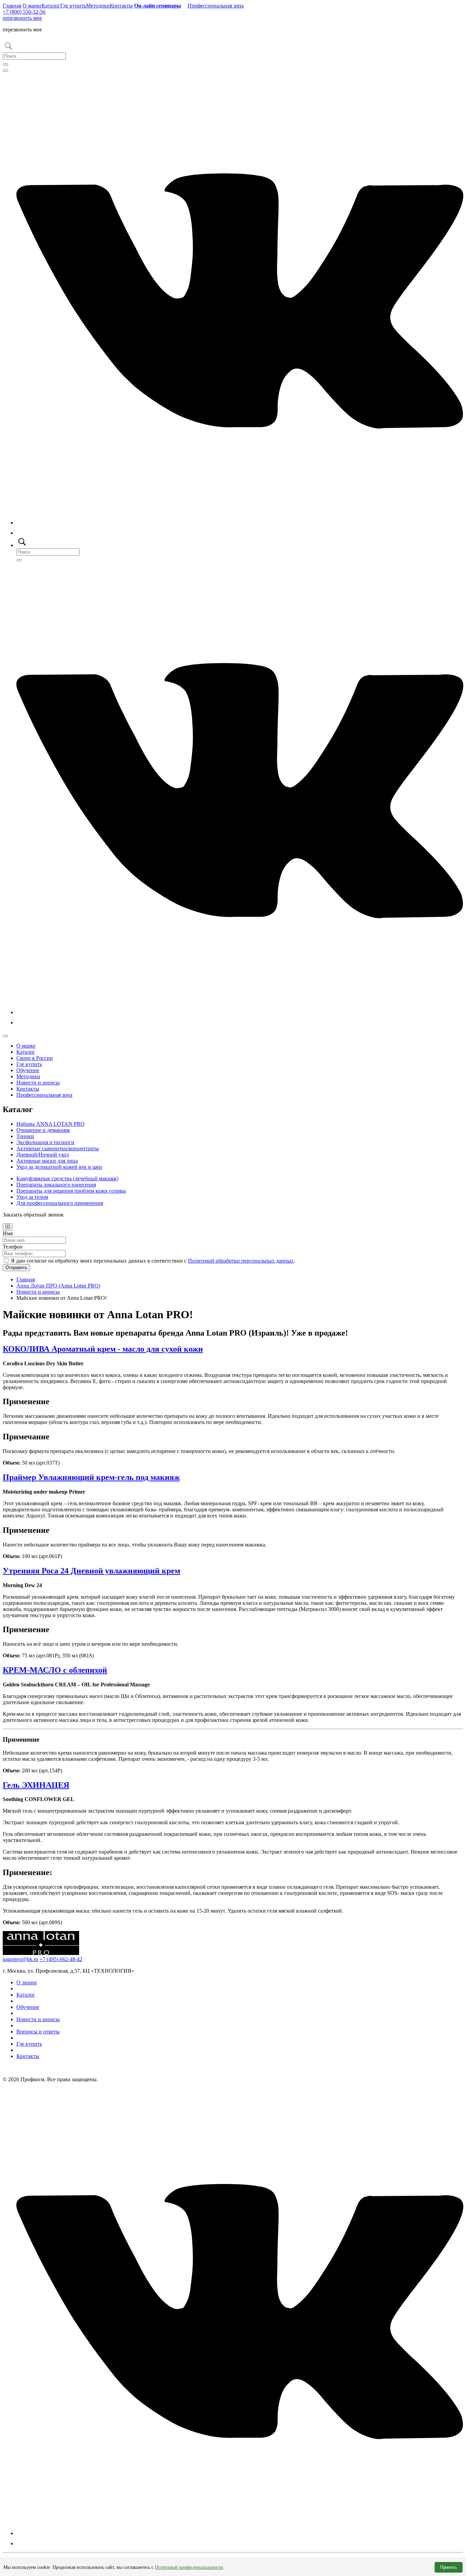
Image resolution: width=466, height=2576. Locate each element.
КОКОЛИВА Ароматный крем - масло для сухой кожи (103, 1349)
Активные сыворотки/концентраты (58, 1148)
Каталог (51, 6)
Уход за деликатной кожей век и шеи (59, 1167)
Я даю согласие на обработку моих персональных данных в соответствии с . (153, 1261)
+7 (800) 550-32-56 (24, 12)
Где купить (73, 6)
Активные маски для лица (47, 1161)
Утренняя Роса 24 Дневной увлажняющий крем (91, 1571)
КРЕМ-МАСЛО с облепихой (55, 1670)
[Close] (8, 1227)
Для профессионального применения (60, 1203)
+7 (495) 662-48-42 (61, 1959)
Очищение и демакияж (43, 1130)
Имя (8, 1233)
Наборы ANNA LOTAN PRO (50, 1124)
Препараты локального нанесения (56, 1185)
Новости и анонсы (38, 1083)
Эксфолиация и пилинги (45, 1142)
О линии (27, 1982)
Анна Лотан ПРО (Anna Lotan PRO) (58, 1286)
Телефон (13, 1247)
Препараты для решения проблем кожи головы (71, 1191)
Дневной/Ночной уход (43, 1155)
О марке (32, 6)
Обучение (28, 1070)
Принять (449, 2567)
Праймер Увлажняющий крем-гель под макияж (91, 1477)
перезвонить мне (22, 18)
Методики (98, 6)
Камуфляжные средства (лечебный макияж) (67, 1178)
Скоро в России (35, 1058)
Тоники (25, 1136)
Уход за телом (32, 1197)
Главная (12, 6)
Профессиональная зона (216, 6)
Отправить (16, 1268)
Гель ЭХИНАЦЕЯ (36, 1785)
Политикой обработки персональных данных (241, 1261)
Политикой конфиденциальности (189, 2567)
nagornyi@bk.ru (20, 1959)
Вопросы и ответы (38, 2032)
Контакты (121, 6)
